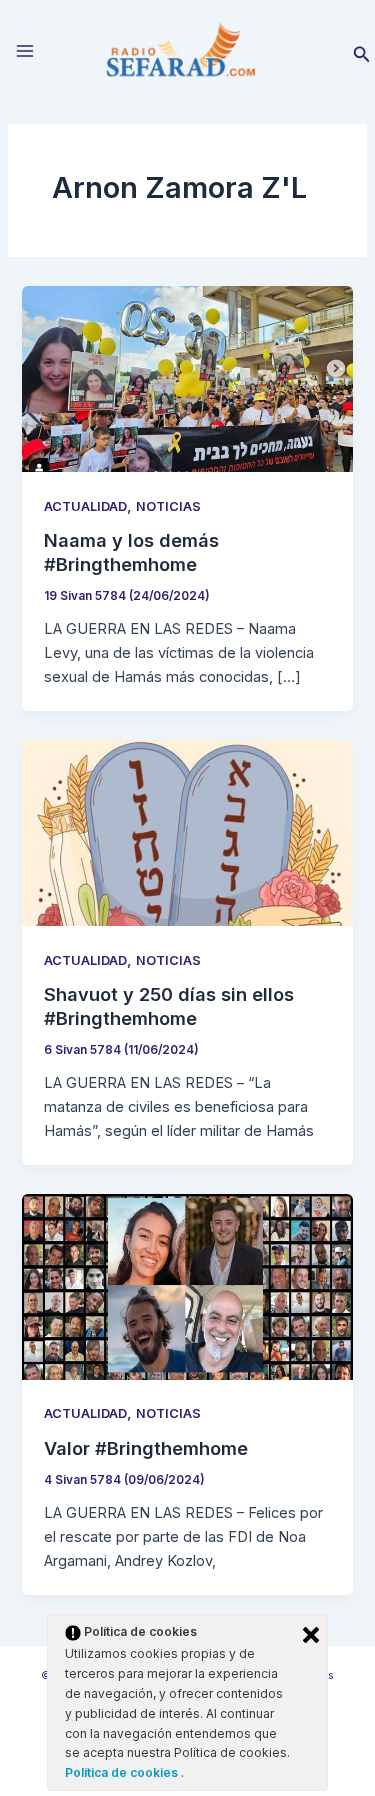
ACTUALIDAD (85, 506)
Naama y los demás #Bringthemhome (131, 552)
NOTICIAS (168, 506)
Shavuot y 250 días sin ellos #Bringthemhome (169, 1006)
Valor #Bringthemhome (146, 1448)
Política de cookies (123, 1772)
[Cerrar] (311, 1635)
